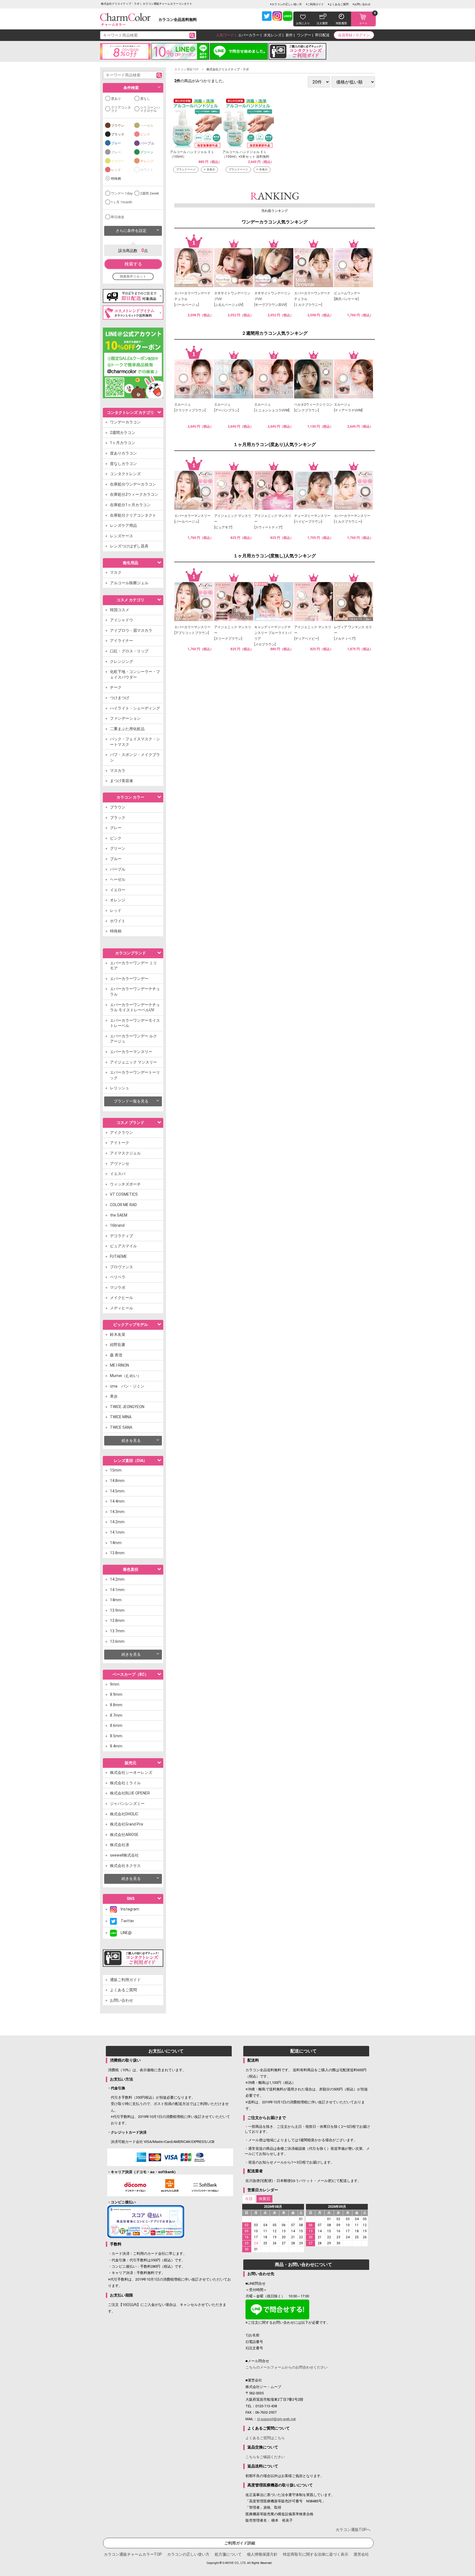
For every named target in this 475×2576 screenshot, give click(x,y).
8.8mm (116, 1705)
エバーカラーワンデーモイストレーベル (135, 1023)
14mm (116, 1543)
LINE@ (124, 1933)
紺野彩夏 (118, 1345)
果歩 (114, 1396)
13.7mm (117, 1631)
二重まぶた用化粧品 (127, 729)
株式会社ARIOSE (124, 1835)
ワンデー (304, 35)
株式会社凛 (120, 1845)
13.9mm (117, 1610)
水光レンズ (273, 35)
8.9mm (116, 1694)
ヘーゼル (147, 126)
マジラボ (118, 1287)
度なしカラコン (123, 464)
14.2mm (117, 1522)
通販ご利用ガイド (125, 1980)
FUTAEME (118, 1256)
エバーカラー (249, 35)
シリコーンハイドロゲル (150, 109)
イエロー (118, 161)
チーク (116, 687)
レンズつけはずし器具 (129, 546)
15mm (116, 1470)
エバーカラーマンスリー (131, 1052)
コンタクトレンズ (125, 474)
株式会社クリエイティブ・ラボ (228, 69)
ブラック (118, 134)
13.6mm (117, 1641)
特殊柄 (116, 179)
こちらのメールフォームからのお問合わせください (287, 2367)
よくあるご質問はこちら (265, 2438)
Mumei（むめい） (126, 1376)
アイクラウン (121, 1132)
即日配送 (322, 35)
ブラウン (118, 126)
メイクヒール (121, 1298)
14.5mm (117, 1491)
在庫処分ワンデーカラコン (133, 484)
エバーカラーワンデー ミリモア (133, 966)
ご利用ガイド (316, 4)
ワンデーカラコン (125, 422)
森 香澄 (116, 1355)
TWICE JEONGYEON (127, 1407)
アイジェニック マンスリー (133, 1062)
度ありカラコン (123, 453)
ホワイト (147, 170)
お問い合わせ (362, 4)
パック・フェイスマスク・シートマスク (135, 742)
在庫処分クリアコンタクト (133, 515)
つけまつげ (120, 698)
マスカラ (118, 771)
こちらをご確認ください (265, 2457)
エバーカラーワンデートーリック (135, 1075)
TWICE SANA (121, 1427)
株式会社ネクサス (125, 1866)
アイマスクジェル (125, 1153)
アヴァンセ (120, 1164)
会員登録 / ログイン (354, 35)
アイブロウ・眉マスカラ (131, 630)
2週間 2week (150, 193)
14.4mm (117, 1501)
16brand (117, 1225)
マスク (116, 572)
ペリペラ (118, 1277)
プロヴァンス (121, 1267)
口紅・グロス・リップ (129, 651)
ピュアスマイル (123, 1246)
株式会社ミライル (125, 1783)
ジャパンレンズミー (127, 1804)
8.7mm (116, 1715)
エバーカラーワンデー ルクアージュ (133, 1039)
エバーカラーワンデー (129, 979)
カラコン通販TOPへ (353, 2530)
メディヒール (121, 1308)
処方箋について (228, 2554)
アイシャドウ (121, 620)
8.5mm (116, 1736)
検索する (133, 264)
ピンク (145, 134)
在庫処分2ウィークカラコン (134, 494)
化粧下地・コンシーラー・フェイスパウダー (135, 674)
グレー (116, 152)
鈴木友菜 (118, 1334)
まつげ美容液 (121, 781)
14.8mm (117, 1481)
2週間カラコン (123, 433)
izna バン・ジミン (127, 1386)
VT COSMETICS (124, 1194)
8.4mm (116, 1746)
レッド (116, 170)
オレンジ (147, 161)
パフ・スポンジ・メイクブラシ (135, 757)
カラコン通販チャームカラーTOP (133, 2554)
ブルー (116, 143)
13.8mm (117, 1553)
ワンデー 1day (122, 193)
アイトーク (120, 1143)
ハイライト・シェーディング (135, 708)
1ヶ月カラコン (123, 443)
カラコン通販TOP (187, 69)
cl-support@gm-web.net (276, 2419)
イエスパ (118, 1174)
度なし (145, 99)
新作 (289, 35)
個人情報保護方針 (262, 2554)
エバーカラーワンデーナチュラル (135, 991)
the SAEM (119, 1215)
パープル (147, 143)
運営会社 (361, 2554)
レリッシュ (120, 1088)
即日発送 (118, 217)
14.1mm (117, 1532)
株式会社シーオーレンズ (131, 1772)
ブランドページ (186, 169)
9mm (115, 1684)
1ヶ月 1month (122, 202)
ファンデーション (125, 718)
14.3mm (117, 1512)
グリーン (147, 152)
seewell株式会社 (124, 1855)
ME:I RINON (119, 1365)
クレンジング (121, 661)
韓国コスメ (120, 610)
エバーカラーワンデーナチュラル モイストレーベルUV (135, 1007)
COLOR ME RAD (123, 1205)
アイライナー (121, 641)
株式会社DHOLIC (124, 1814)
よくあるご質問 (339, 4)
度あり (116, 99)
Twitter (125, 1921)
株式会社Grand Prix (127, 1824)
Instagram (128, 1909)
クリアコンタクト (121, 109)
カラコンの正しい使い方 (287, 4)
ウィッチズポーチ (125, 1184)
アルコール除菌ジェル (129, 583)
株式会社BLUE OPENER (130, 1793)
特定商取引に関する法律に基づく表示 (316, 2554)
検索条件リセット (133, 276)
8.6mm (116, 1725)
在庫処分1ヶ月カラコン (130, 505)
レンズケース (121, 536)
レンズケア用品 (123, 525)
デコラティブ (121, 1236)
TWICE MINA (121, 1417)
